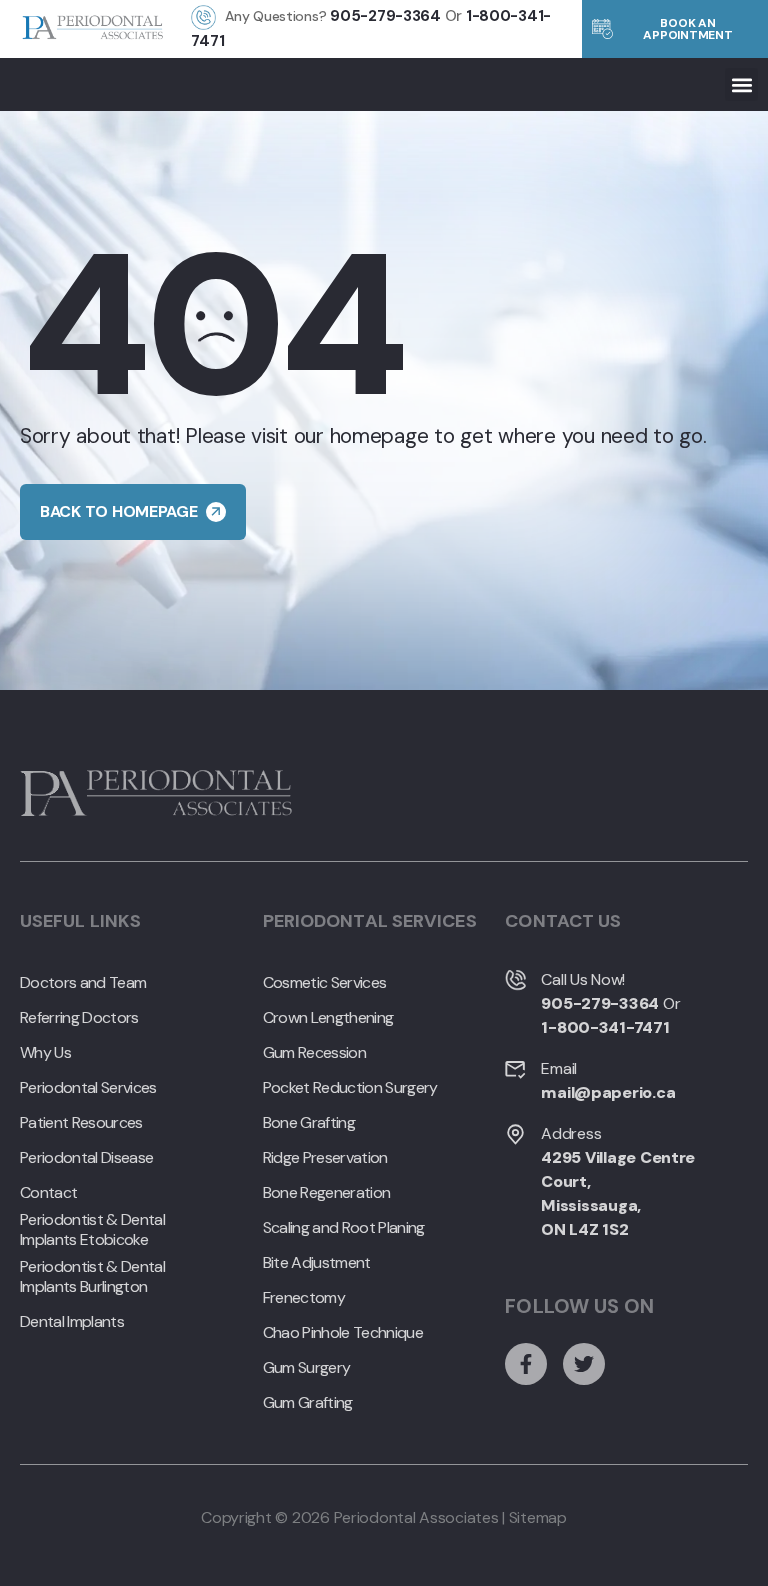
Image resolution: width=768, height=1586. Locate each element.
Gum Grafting (308, 1403)
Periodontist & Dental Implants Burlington (92, 1277)
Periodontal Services (88, 1088)
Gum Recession (314, 1053)
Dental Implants (72, 1322)
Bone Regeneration (327, 1193)
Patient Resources (81, 1123)
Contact (48, 1193)
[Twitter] (584, 1364)
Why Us (45, 1053)
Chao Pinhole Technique (343, 1333)
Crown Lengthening (328, 1018)
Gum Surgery (307, 1368)
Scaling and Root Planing (344, 1228)
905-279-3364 (385, 16)
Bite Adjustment (317, 1263)
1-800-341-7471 (605, 1027)
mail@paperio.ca (608, 1092)
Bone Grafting (309, 1123)
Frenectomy (304, 1298)
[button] (741, 84)
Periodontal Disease (86, 1158)
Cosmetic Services (325, 983)
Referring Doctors (79, 1018)
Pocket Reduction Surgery (350, 1088)
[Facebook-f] (526, 1364)
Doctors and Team (83, 983)
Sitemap (538, 1517)
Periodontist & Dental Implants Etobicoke (92, 1230)
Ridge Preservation (325, 1158)
